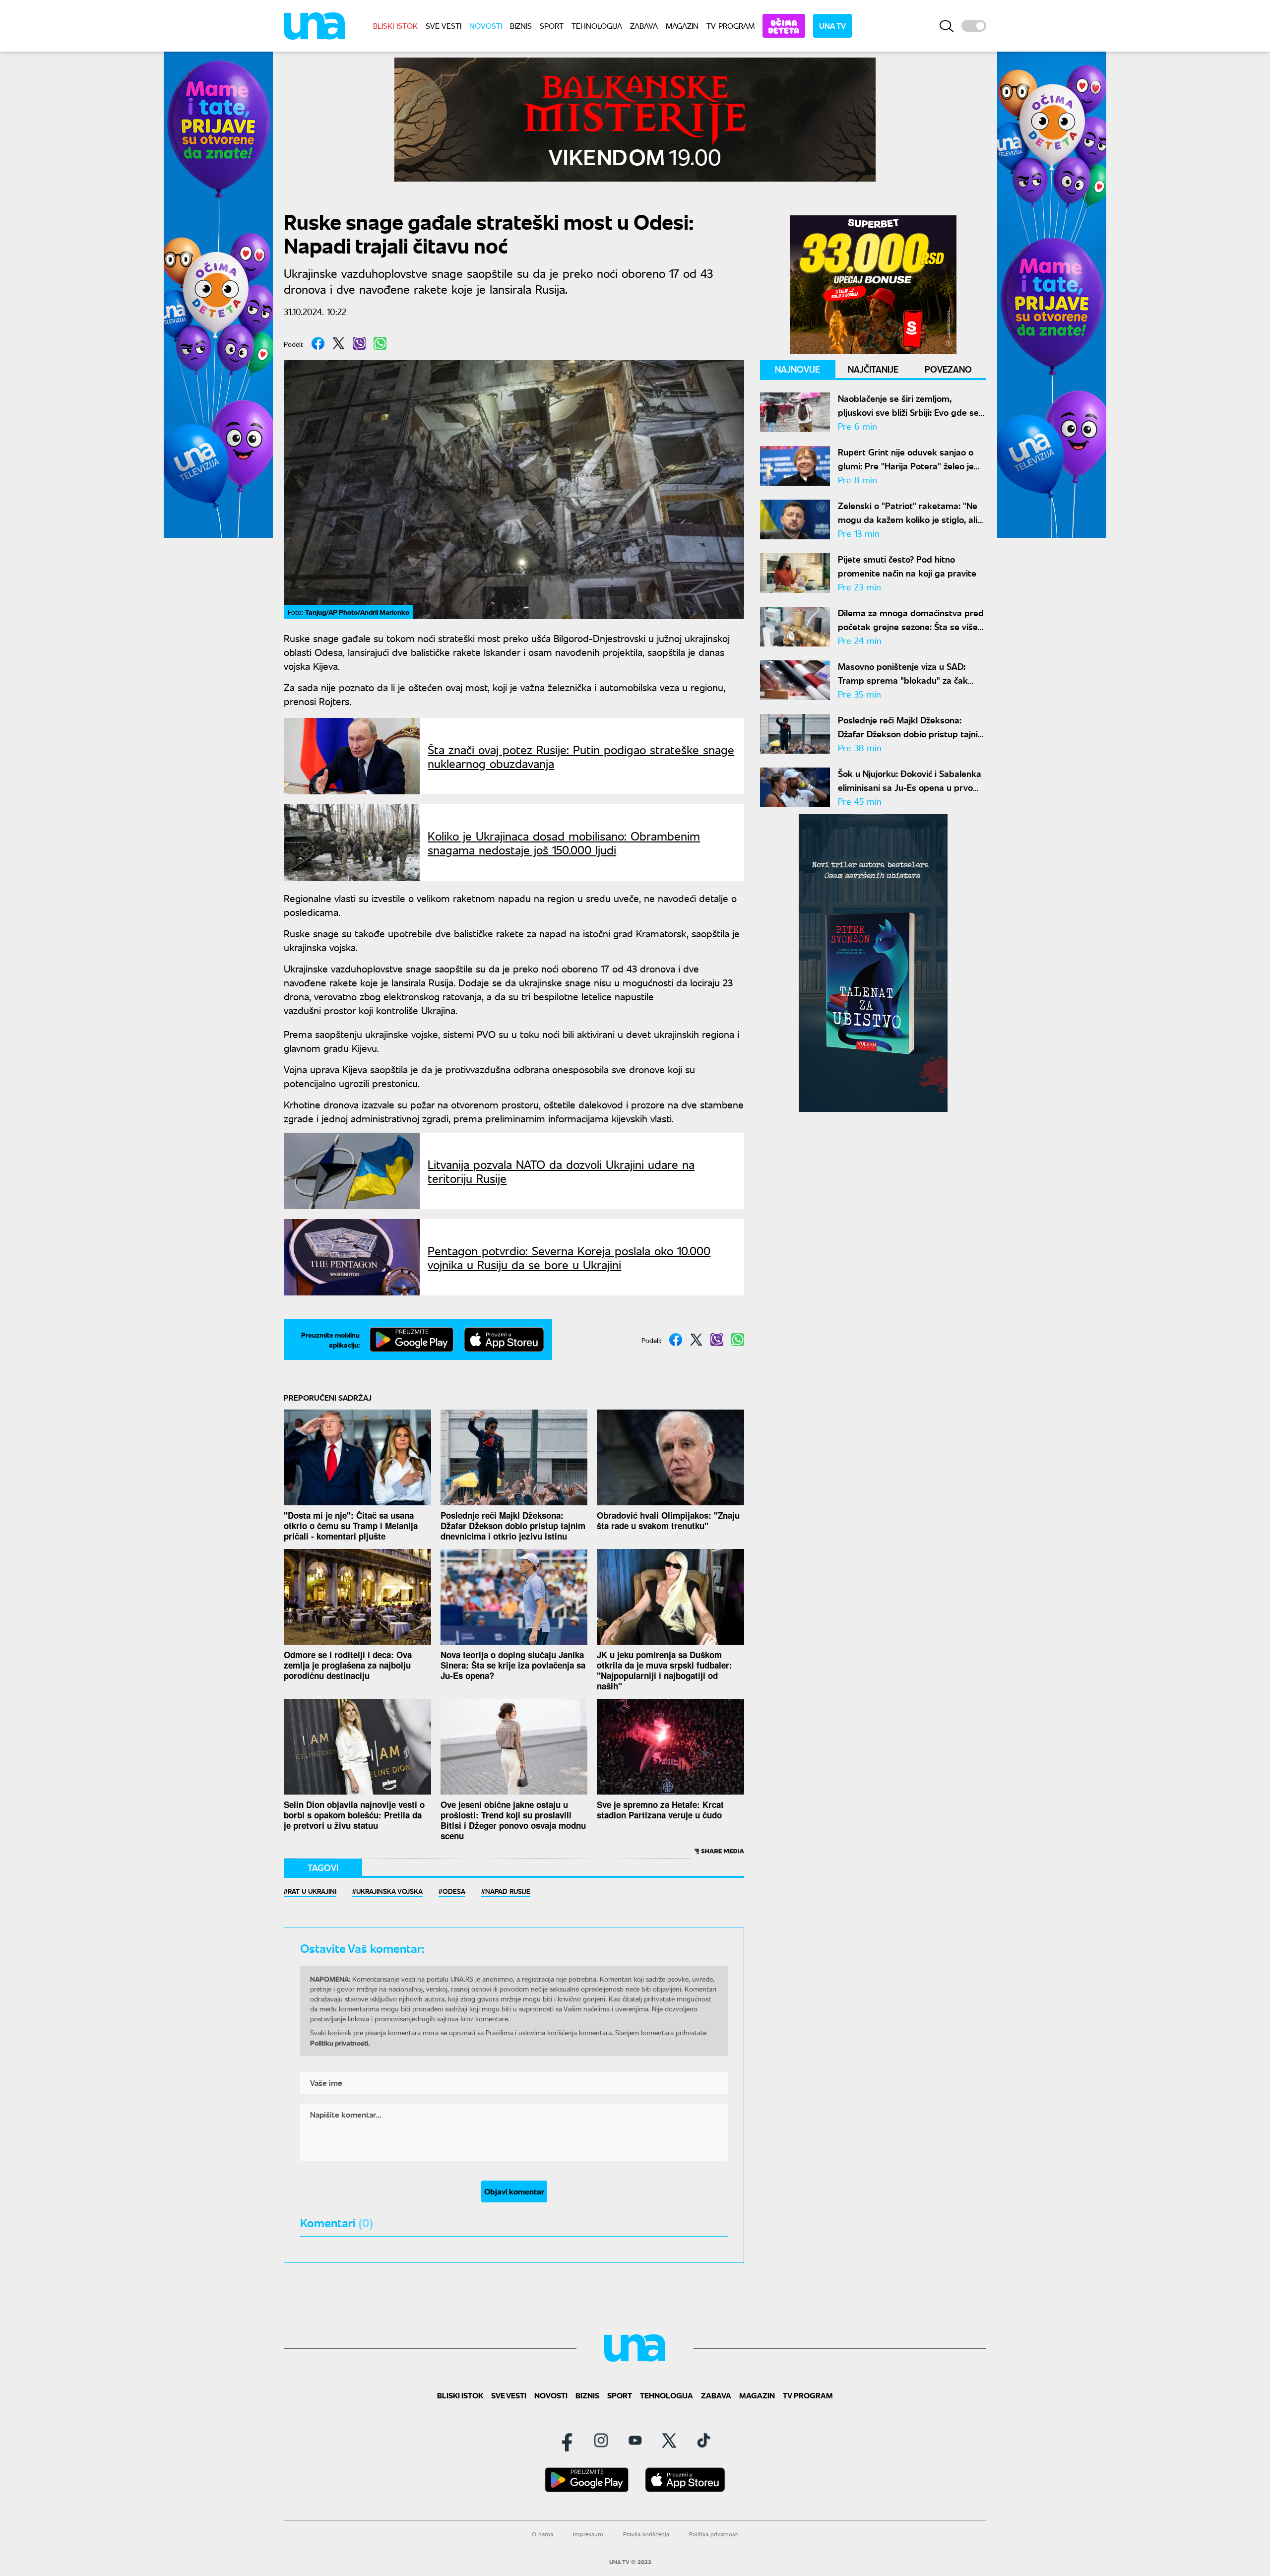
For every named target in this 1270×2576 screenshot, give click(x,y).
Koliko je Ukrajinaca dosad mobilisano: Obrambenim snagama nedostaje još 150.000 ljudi (564, 842)
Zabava (644, 26)
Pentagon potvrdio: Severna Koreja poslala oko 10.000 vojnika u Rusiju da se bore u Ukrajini (569, 1257)
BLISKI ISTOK (395, 26)
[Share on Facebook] (318, 343)
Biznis (521, 26)
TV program (730, 26)
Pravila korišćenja (646, 2534)
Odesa (454, 1891)
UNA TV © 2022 (630, 2562)
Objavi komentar (514, 2191)
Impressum (588, 2534)
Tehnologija (597, 26)
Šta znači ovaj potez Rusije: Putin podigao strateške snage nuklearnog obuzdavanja (581, 756)
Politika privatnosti (714, 2534)
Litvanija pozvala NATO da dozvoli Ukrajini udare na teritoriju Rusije (561, 1171)
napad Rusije (508, 1891)
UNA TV (832, 26)
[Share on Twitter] (339, 343)
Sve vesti (444, 26)
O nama (542, 2534)
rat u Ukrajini (312, 1891)
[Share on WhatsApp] (380, 343)
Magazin (682, 26)
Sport (552, 26)
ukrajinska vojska (389, 1891)
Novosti (486, 26)
